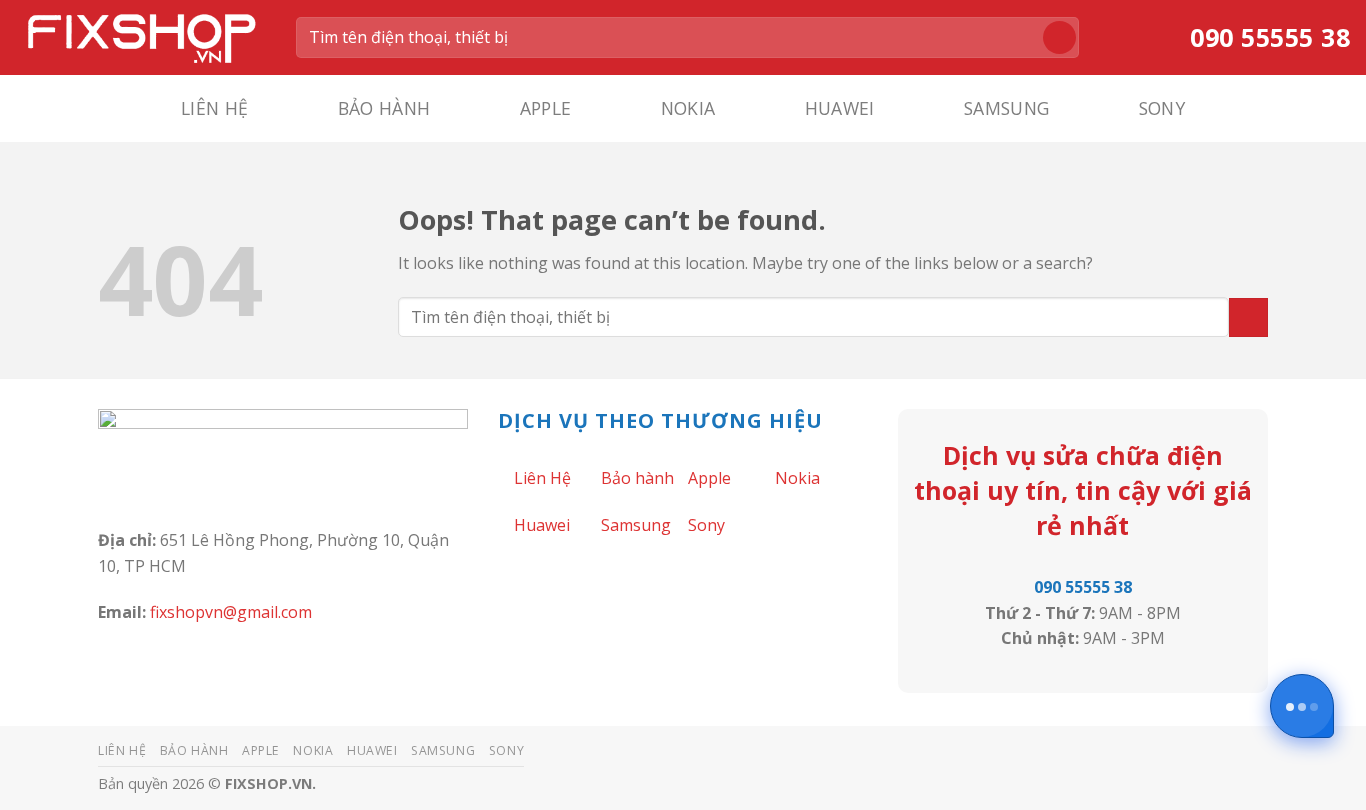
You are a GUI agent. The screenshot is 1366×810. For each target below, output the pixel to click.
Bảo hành (384, 108)
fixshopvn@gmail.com (231, 612)
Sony (1162, 108)
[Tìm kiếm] (1059, 38)
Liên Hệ (214, 108)
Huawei (840, 108)
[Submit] (1248, 317)
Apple (546, 108)
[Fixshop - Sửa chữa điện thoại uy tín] (141, 37)
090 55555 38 (1083, 587)
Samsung (1006, 108)
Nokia (688, 108)
